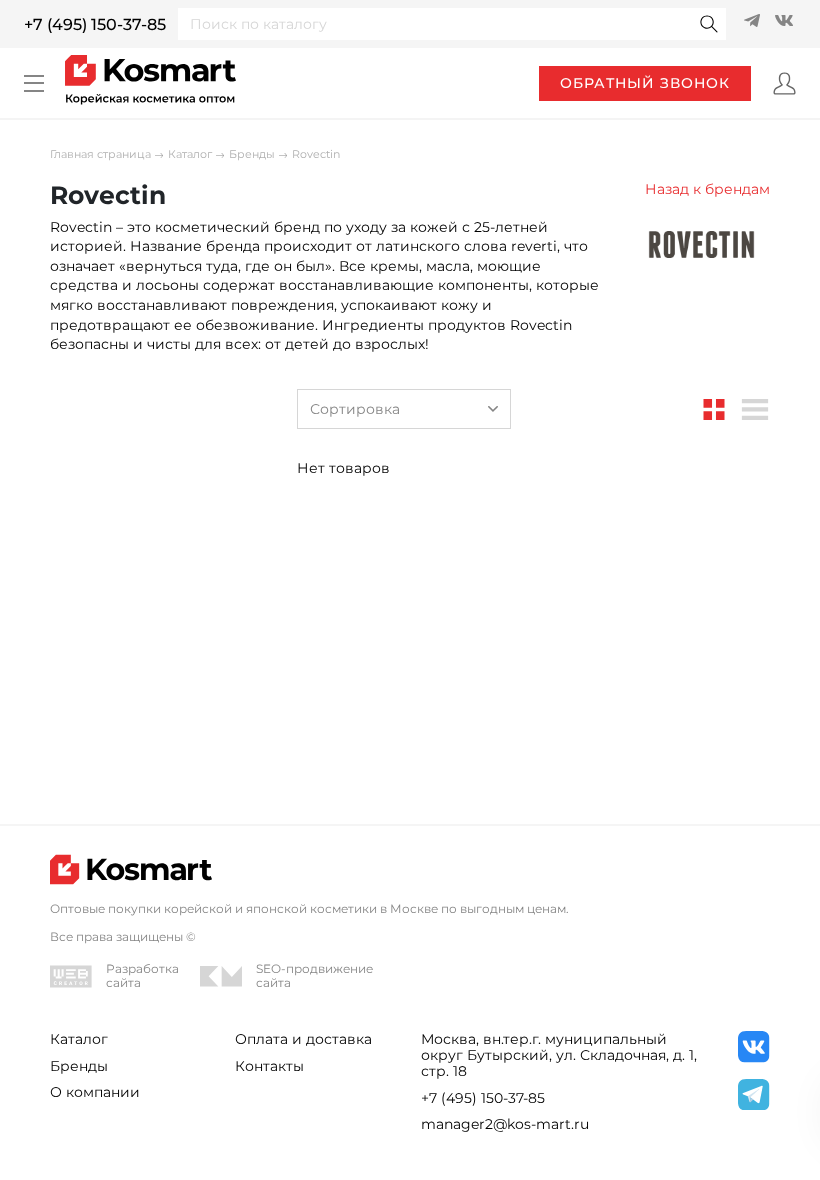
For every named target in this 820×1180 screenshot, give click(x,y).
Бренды (252, 154)
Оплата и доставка (303, 1039)
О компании (95, 1092)
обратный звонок (645, 83)
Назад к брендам (707, 189)
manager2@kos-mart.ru (505, 1124)
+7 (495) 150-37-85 (95, 24)
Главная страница (100, 154)
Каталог (190, 154)
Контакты (269, 1066)
